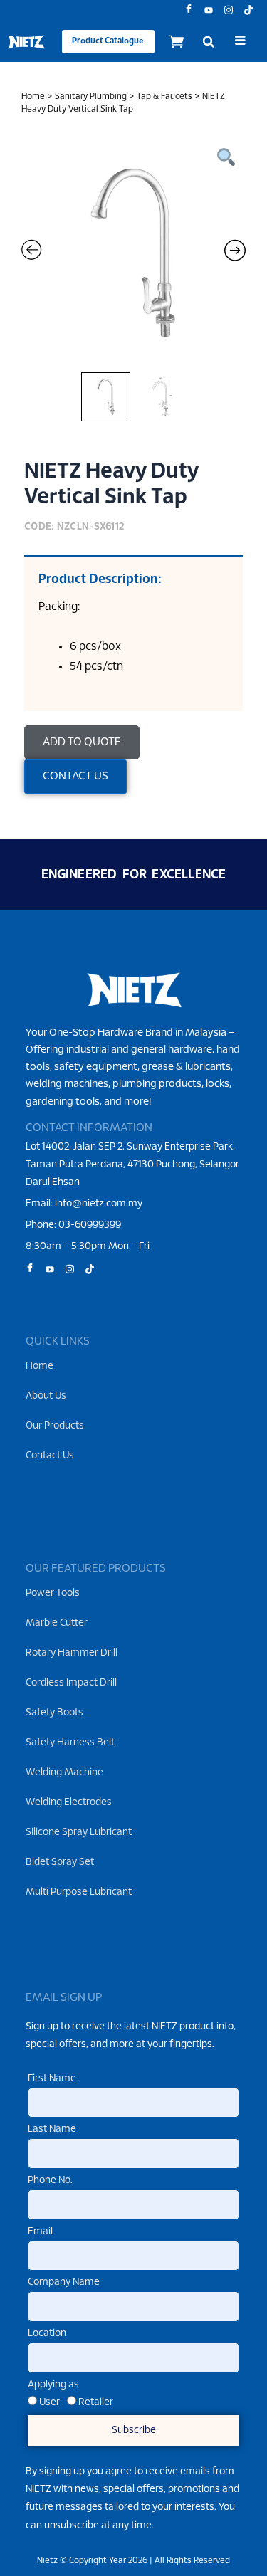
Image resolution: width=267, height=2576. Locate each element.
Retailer (96, 2403)
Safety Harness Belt (70, 1743)
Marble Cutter (57, 1623)
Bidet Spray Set (60, 1862)
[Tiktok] (244, 11)
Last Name (52, 2129)
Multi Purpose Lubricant (79, 1892)
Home (33, 96)
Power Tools (53, 1593)
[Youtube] (204, 11)
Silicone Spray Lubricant (79, 1833)
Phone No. (50, 2181)
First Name (52, 2079)
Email (40, 2232)
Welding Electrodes (69, 1803)
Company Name (64, 2282)
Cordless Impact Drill (71, 1683)
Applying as (53, 2385)
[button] (209, 42)
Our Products (55, 1426)
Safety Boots (54, 1713)
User (49, 2403)
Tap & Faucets (164, 96)
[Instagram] (224, 11)
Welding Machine (64, 1773)
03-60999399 (90, 1225)
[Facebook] (184, 11)
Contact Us (50, 1456)
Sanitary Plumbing (91, 96)
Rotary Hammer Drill (72, 1653)
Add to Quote (82, 742)
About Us (46, 1396)
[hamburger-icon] (240, 42)
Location (47, 2334)
